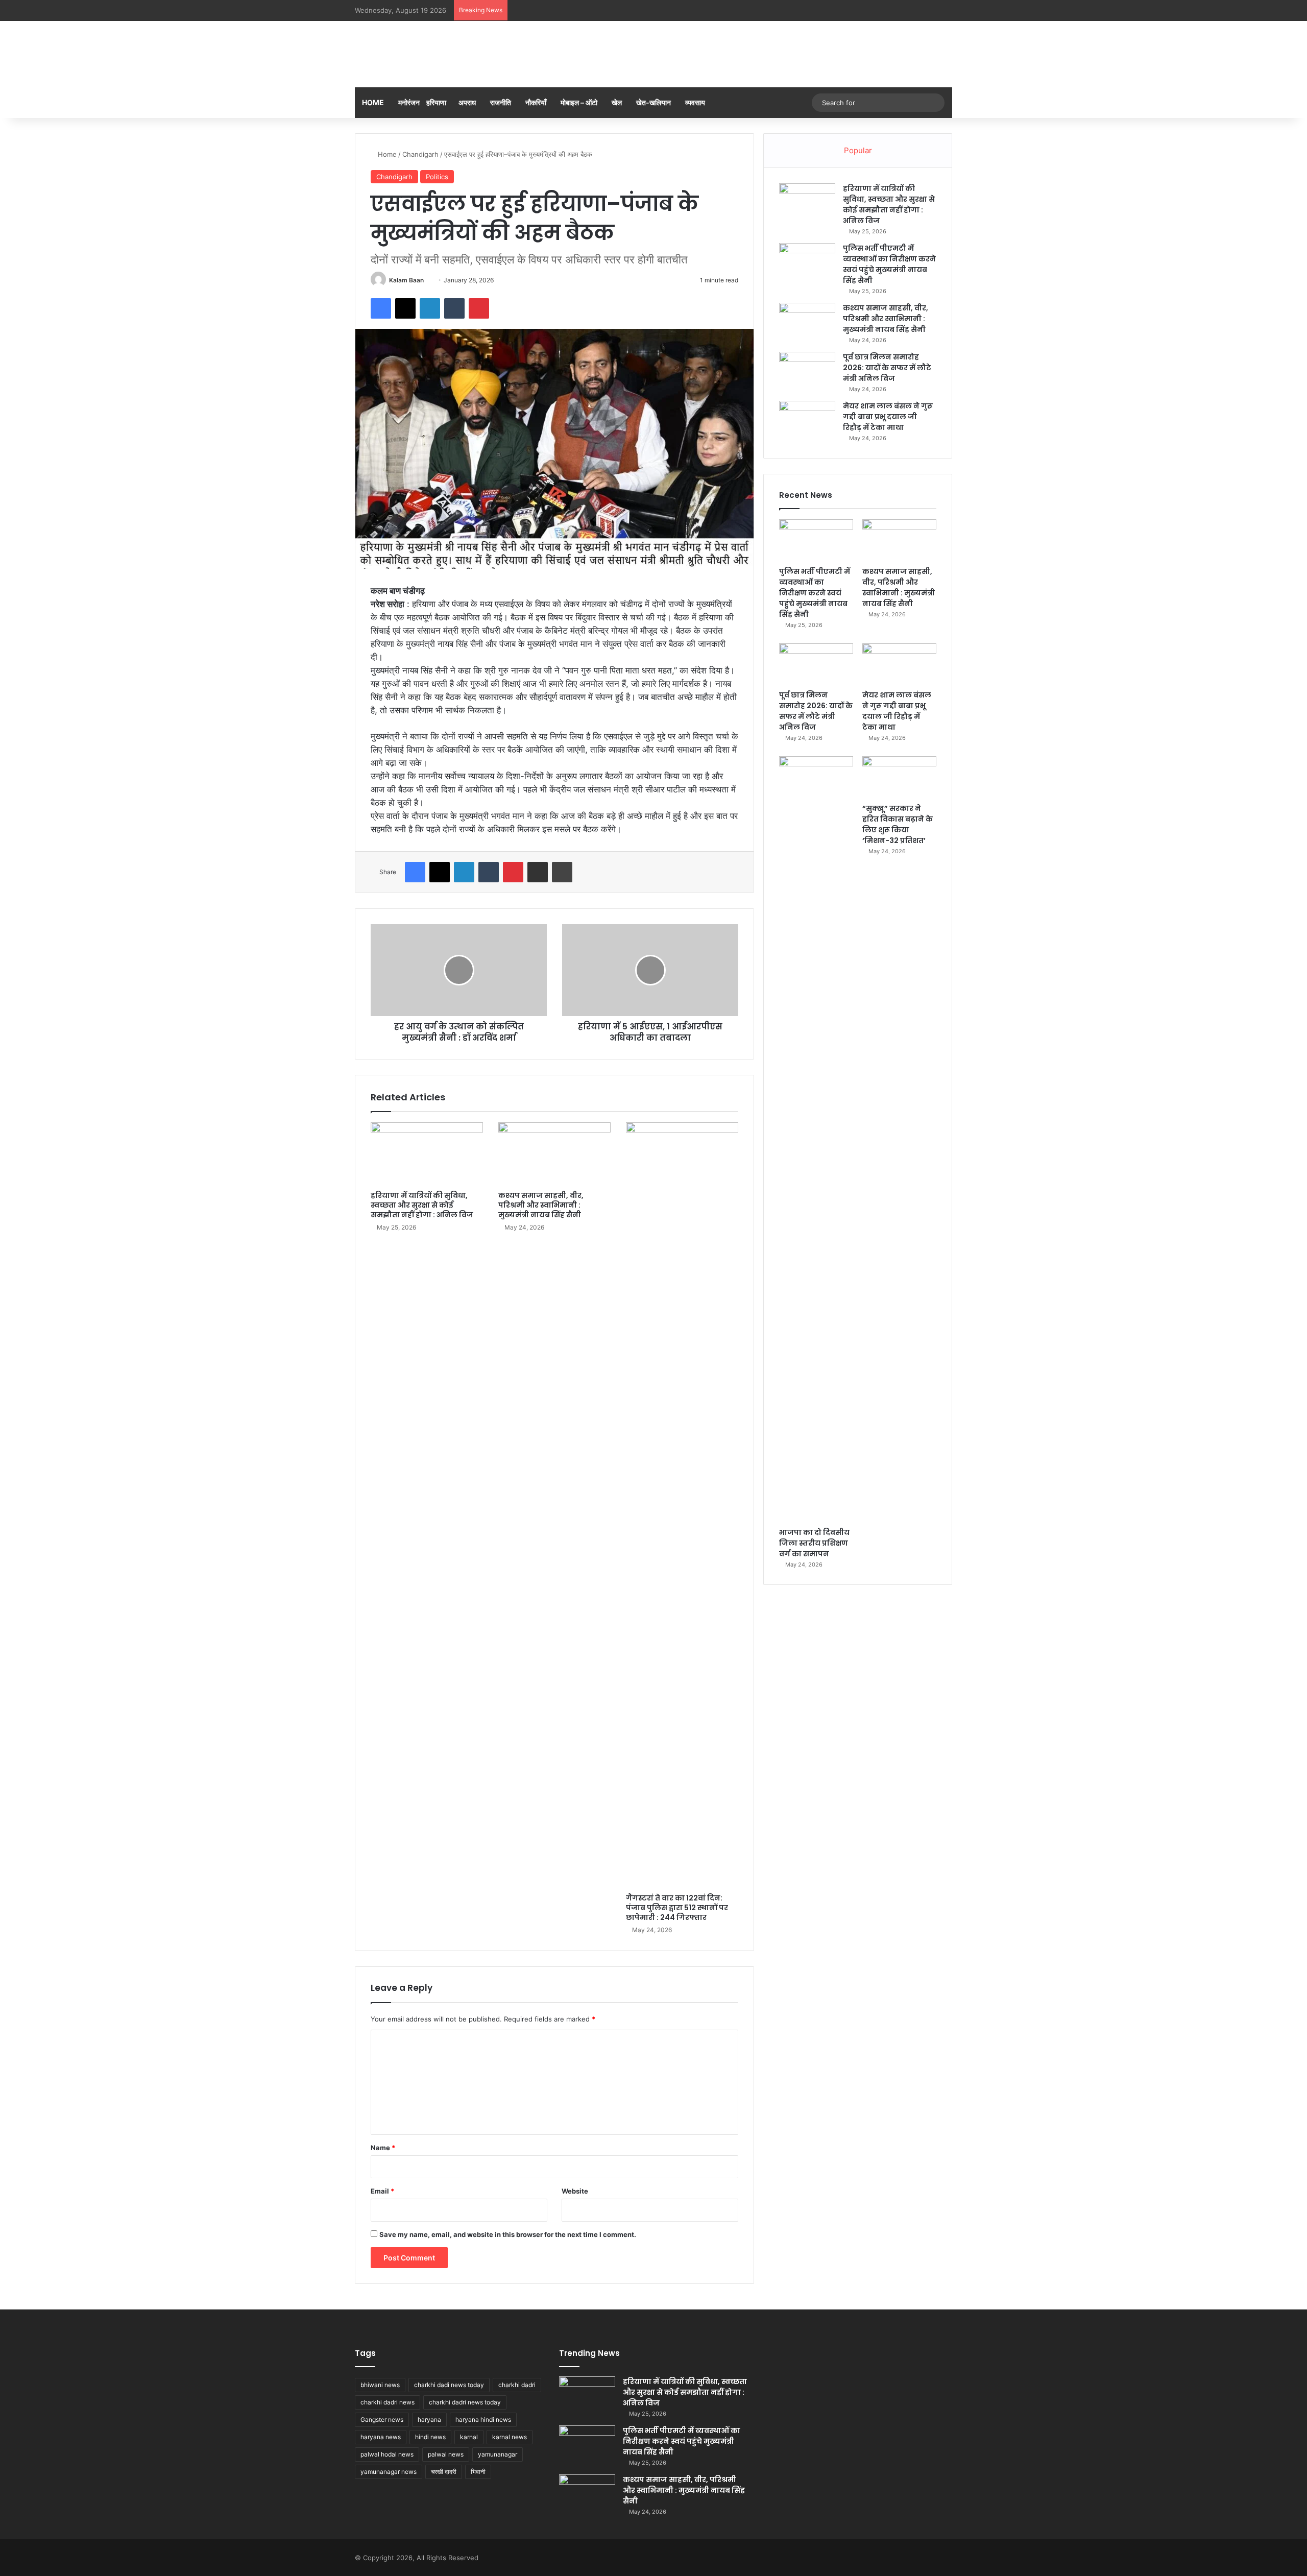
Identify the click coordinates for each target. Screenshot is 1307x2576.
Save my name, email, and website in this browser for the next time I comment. (508, 2234)
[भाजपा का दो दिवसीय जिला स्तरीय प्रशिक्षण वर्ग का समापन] (816, 1139)
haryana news (381, 2437)
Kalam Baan (406, 280)
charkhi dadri (517, 2385)
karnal (469, 2437)
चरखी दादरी (444, 2472)
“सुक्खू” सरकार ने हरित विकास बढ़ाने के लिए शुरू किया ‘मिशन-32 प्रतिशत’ (898, 824)
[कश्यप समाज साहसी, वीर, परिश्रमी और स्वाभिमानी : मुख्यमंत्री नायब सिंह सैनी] (554, 1154)
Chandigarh (420, 154)
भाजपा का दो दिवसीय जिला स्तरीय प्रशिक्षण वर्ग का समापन (814, 1543)
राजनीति (501, 102)
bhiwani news (380, 2385)
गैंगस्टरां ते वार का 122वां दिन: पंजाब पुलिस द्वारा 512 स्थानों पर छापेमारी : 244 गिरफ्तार (677, 1908)
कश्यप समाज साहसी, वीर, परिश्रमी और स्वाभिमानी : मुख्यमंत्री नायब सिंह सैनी (541, 1205)
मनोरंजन (409, 102)
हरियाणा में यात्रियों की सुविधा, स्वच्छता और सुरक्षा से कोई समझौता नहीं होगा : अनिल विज (422, 1205)
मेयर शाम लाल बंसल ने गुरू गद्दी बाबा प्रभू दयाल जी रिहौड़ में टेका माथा (888, 417)
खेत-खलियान (653, 102)
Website (575, 2191)
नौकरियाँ (536, 102)
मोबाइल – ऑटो (579, 102)
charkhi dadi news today (449, 2385)
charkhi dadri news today (465, 2402)
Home (373, 102)
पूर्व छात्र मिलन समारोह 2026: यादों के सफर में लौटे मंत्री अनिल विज (887, 368)
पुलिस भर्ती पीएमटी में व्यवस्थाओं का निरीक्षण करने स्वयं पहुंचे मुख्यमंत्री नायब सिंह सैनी (889, 264)
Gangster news (382, 2419)
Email (382, 2191)
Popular (858, 150)
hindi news (430, 2437)
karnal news (510, 2437)
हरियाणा (436, 102)
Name (383, 2148)
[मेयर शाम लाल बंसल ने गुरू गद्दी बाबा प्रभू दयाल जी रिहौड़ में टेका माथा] (807, 420)
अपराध (467, 102)
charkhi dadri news (388, 2402)
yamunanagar (498, 2454)
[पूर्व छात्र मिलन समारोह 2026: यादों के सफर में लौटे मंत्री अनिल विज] (807, 371)
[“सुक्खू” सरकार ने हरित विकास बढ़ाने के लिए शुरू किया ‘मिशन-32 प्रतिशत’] (899, 777)
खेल (617, 102)
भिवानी (478, 2472)
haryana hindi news (483, 2419)
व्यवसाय (695, 102)
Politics (437, 177)
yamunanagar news (389, 2472)
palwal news (446, 2454)
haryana (429, 2419)
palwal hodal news (387, 2454)
